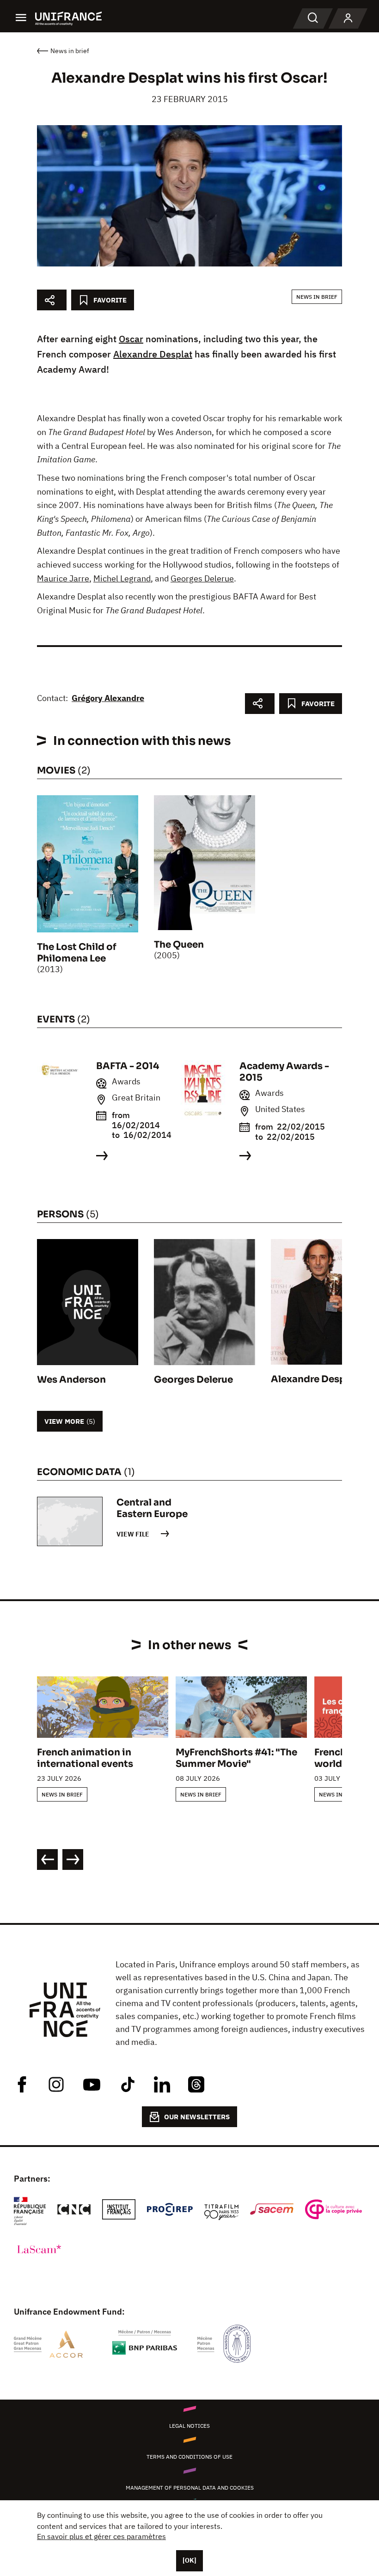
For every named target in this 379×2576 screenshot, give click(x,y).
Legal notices (189, 2426)
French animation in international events (85, 1758)
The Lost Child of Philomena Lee (77, 953)
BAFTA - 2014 (128, 1066)
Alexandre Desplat (153, 354)
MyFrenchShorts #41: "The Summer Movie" (236, 1758)
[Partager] (52, 300)
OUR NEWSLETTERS (197, 2117)
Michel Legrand (122, 578)
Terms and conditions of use (189, 2457)
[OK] (189, 2560)
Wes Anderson (71, 1380)
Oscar (131, 339)
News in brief (317, 297)
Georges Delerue (202, 578)
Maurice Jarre (63, 578)
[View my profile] (348, 18)
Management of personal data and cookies (190, 2488)
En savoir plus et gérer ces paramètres (101, 2536)
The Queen (179, 945)
